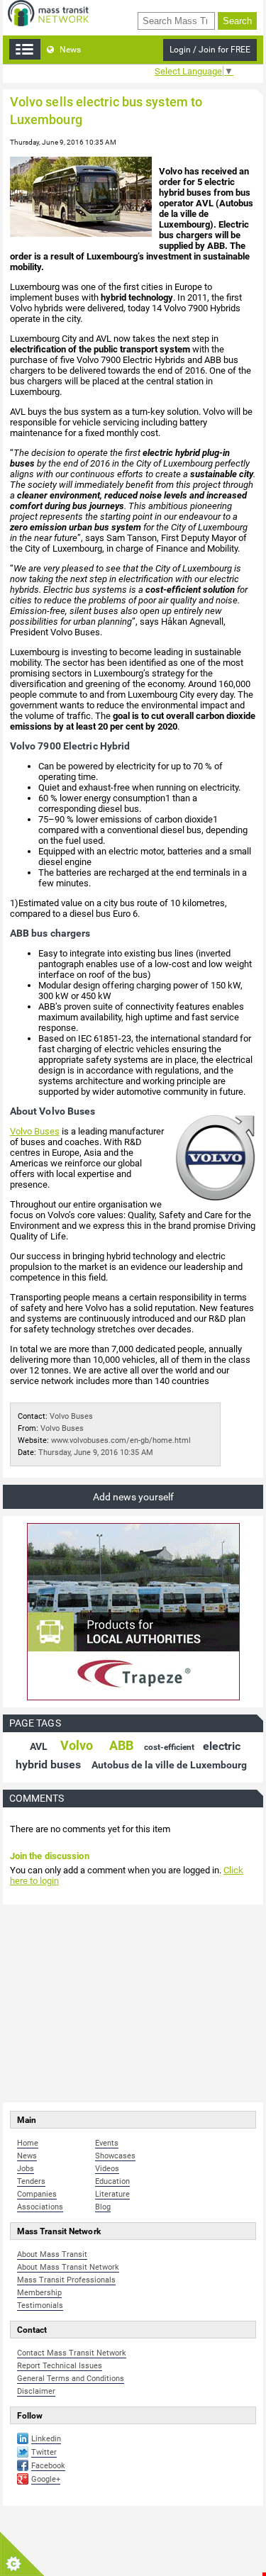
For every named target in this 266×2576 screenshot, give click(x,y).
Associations (40, 2207)
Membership (39, 2293)
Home (28, 2143)
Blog (103, 2207)
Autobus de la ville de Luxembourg (169, 1765)
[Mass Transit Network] (48, 12)
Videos (107, 2169)
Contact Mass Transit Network (72, 2353)
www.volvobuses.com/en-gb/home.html (121, 1440)
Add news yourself (133, 1497)
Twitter (44, 2452)
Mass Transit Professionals (66, 2280)
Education (112, 2181)
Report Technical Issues (60, 2366)
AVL (39, 1746)
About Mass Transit (52, 2254)
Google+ (46, 2479)
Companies (37, 2194)
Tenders (31, 2181)
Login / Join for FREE (210, 50)
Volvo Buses (35, 1131)
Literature (112, 2194)
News (69, 50)
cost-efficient (169, 1747)
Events (107, 2143)
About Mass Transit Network (68, 2267)
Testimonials (40, 2305)
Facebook (48, 2466)
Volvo (77, 1745)
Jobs (26, 2169)
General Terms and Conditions (71, 2379)
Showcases (115, 2156)
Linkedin (46, 2439)
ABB (121, 1745)
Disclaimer (36, 2391)
